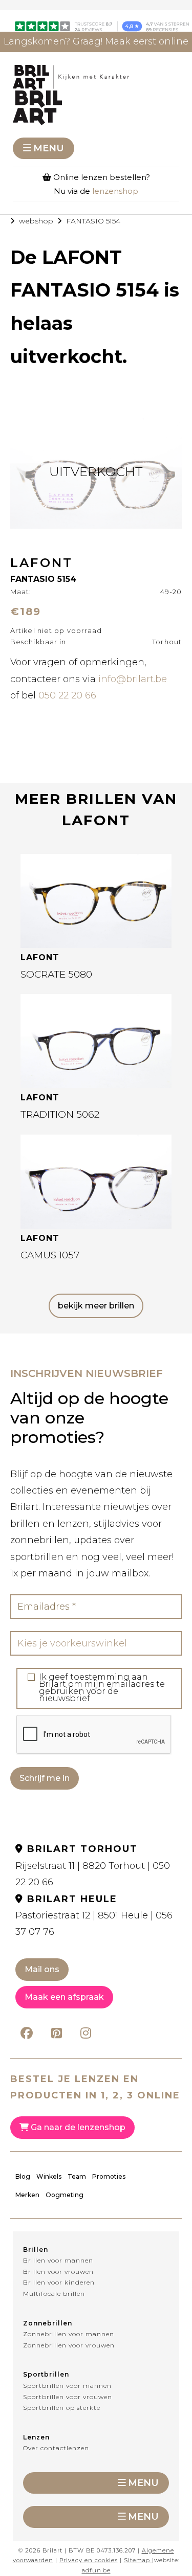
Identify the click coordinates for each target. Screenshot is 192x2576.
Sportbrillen (46, 2374)
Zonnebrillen (48, 2323)
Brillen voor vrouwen (58, 2272)
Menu (49, 148)
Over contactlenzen (56, 2448)
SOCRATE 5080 (56, 974)
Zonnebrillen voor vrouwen (69, 2345)
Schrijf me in (45, 1778)
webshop (36, 221)
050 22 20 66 (67, 695)
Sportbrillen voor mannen (67, 2386)
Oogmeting (65, 2195)
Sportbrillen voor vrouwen (68, 2397)
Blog (23, 2176)
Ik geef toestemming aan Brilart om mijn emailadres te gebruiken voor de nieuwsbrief (102, 1688)
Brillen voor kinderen (59, 2282)
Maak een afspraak (64, 1997)
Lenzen (36, 2437)
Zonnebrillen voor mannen (69, 2334)
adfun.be (96, 2570)
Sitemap (137, 2560)
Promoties (109, 2176)
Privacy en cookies (89, 2560)
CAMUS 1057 (50, 1255)
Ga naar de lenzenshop (77, 2127)
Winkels (49, 2176)
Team (77, 2176)
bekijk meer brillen (96, 1306)
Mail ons (42, 1969)
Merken (27, 2195)
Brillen (36, 2250)
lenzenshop (115, 191)
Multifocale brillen (54, 2293)
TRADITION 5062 (60, 1114)
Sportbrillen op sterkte (62, 2408)
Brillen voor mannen (58, 2260)
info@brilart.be (133, 679)
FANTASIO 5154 (93, 221)
